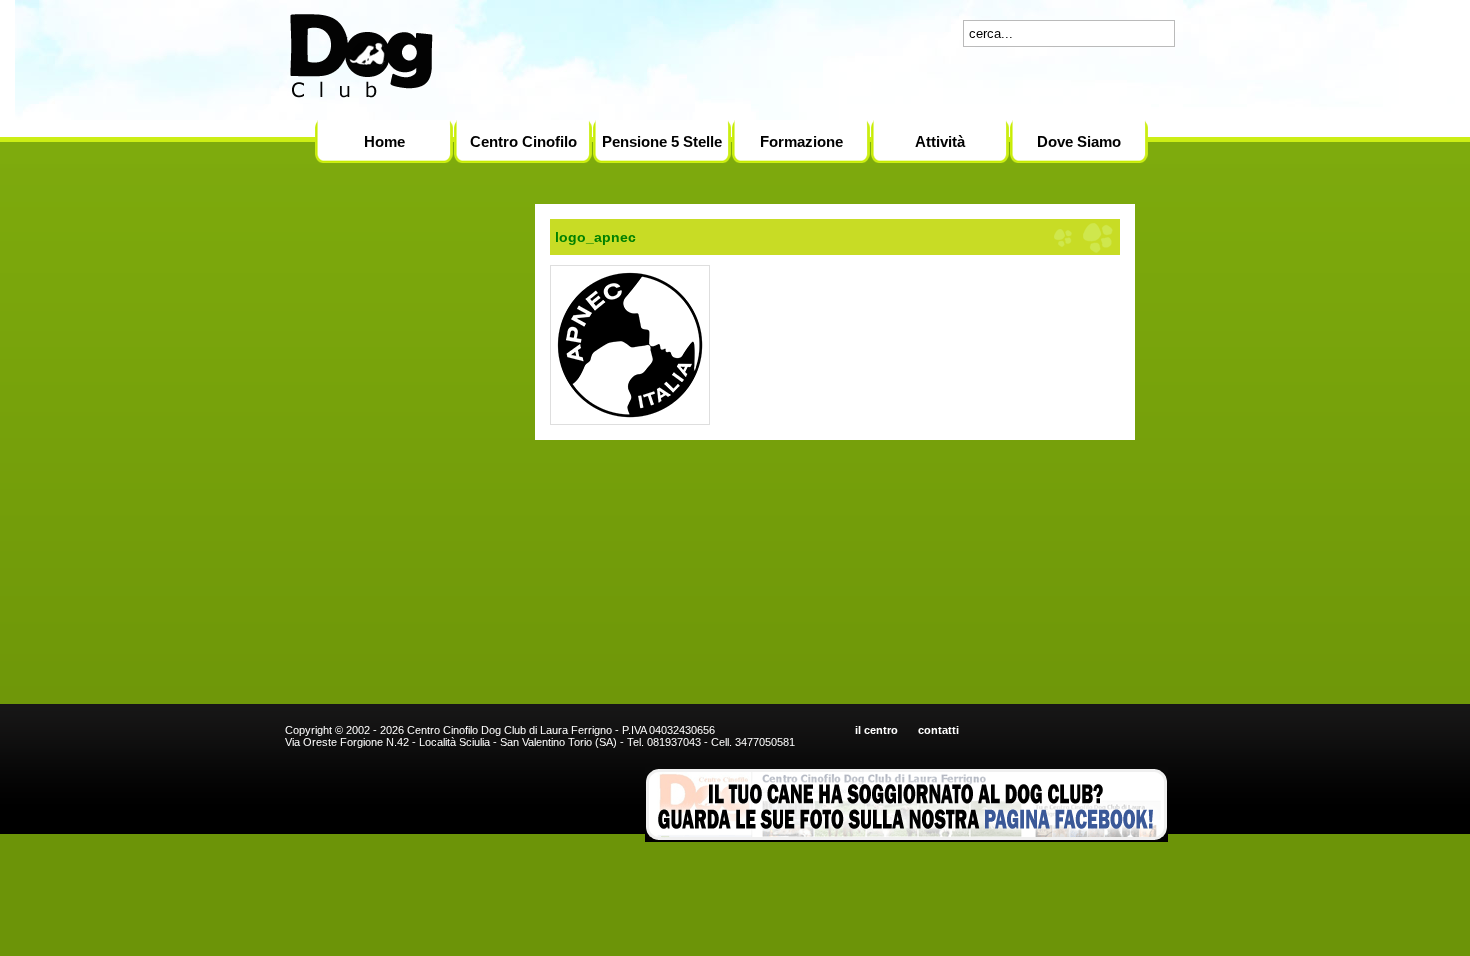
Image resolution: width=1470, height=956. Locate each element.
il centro (876, 730)
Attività (940, 141)
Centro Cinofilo (523, 141)
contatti (938, 730)
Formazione (801, 141)
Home (384, 141)
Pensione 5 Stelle (662, 141)
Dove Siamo (1079, 141)
